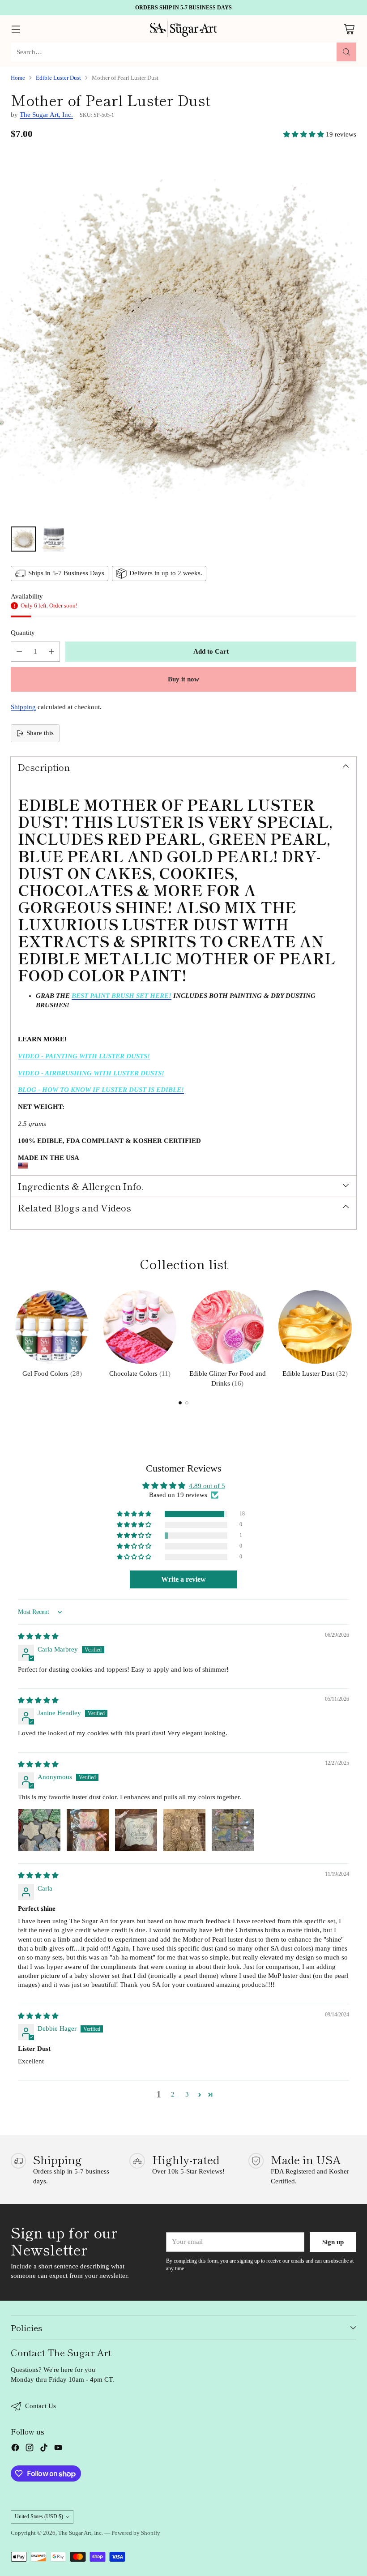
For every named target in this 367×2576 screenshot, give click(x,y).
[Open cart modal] (349, 29)
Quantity (23, 633)
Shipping (23, 707)
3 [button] (187, 2094)
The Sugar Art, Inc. (46, 115)
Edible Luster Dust (58, 78)
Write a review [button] (183, 1579)
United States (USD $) (39, 2516)
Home (18, 78)
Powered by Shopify (136, 2533)
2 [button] (173, 2094)
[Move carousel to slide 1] (180, 1403)
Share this (40, 733)
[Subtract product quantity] (19, 652)
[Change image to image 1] (23, 539)
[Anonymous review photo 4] (184, 1830)
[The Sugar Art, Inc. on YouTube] (58, 2449)
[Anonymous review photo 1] (39, 1830)
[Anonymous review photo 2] (88, 1830)
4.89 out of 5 (207, 1486)
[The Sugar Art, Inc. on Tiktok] (44, 2449)
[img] (38, 1636)
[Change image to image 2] (54, 539)
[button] (305, 134)
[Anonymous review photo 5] (233, 1830)
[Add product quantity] (51, 652)
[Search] (346, 52)
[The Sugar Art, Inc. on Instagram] (30, 2449)
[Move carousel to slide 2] (187, 1403)
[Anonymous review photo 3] (136, 1830)
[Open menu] (15, 29)
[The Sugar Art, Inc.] (183, 29)
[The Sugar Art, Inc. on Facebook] (15, 2449)
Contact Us (41, 2406)
